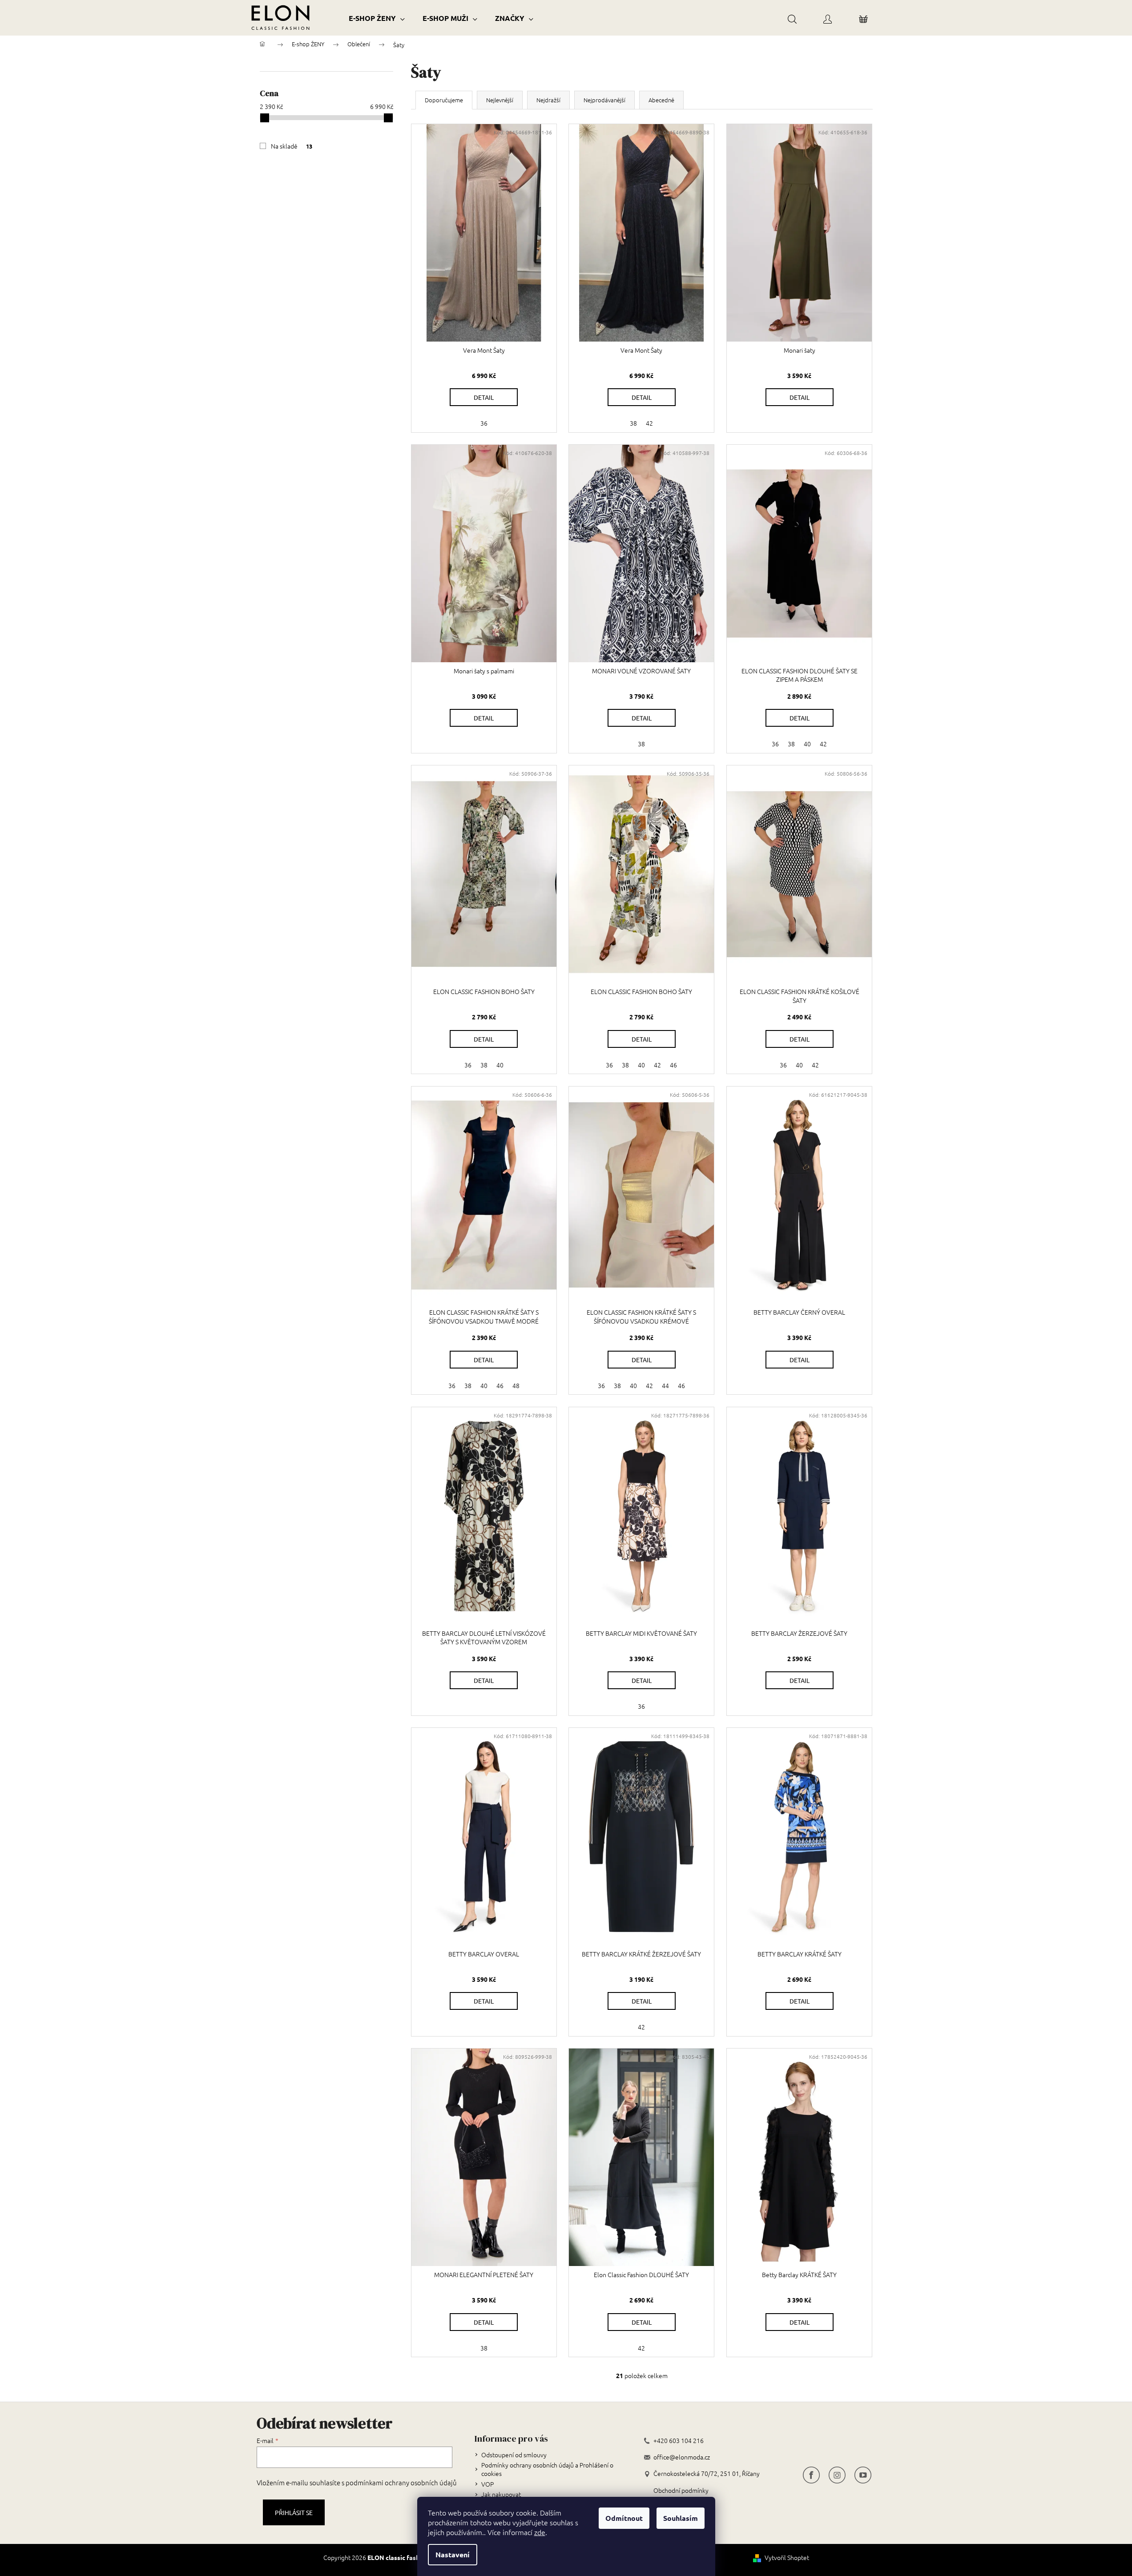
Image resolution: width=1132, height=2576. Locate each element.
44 (665, 1385)
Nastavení (453, 2554)
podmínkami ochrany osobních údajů (401, 2482)
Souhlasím (681, 2518)
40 (807, 744)
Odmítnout (624, 2518)
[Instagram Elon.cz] (837, 2474)
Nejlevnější (500, 100)
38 (633, 423)
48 (516, 1385)
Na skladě (292, 146)
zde (540, 2532)
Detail (484, 397)
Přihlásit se (294, 2512)
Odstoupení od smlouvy (514, 2455)
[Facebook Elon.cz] (811, 2474)
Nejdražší (548, 100)
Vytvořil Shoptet (787, 2558)
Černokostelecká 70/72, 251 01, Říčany (707, 2473)
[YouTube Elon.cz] (863, 2474)
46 (673, 1065)
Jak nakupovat (501, 2494)
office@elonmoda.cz (682, 2457)
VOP (487, 2484)
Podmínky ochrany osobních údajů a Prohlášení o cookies (547, 2469)
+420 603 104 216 (679, 2441)
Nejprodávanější (604, 100)
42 (649, 423)
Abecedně (661, 100)
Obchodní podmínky (681, 2490)
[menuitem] (377, 18)
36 (484, 423)
